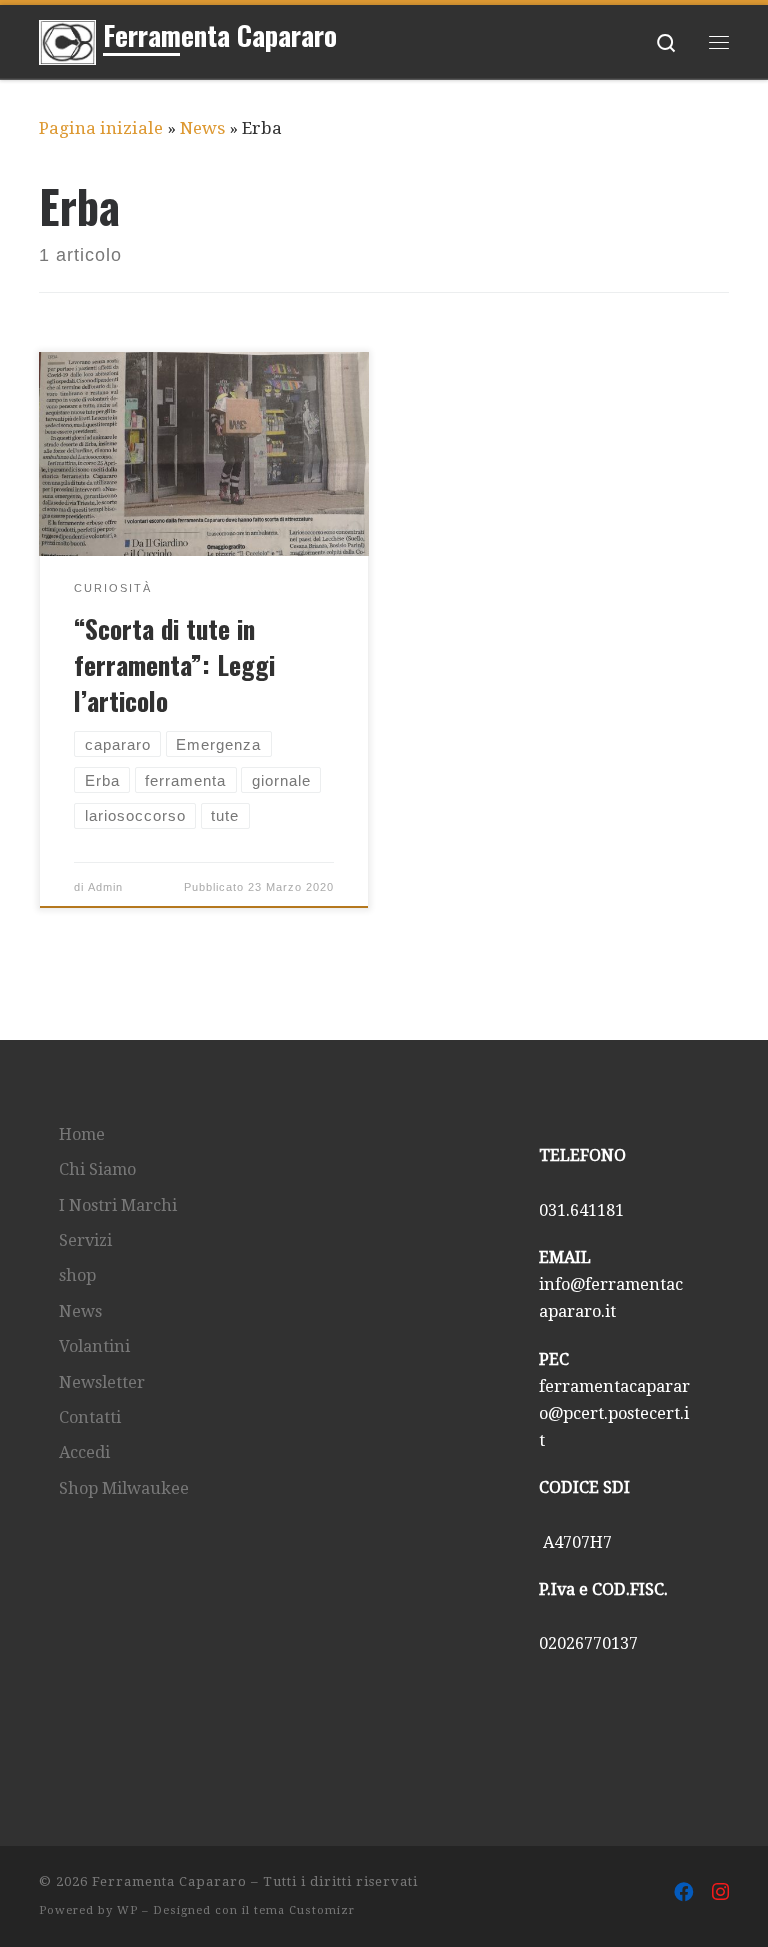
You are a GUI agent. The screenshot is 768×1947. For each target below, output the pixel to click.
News (202, 128)
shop (77, 1275)
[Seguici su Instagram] (720, 1893)
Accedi (84, 1452)
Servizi (85, 1240)
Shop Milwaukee (124, 1488)
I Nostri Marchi (118, 1205)
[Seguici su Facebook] (684, 1893)
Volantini (94, 1346)
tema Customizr (304, 1910)
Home (82, 1134)
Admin (105, 887)
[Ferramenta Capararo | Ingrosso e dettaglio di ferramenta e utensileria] (67, 38)
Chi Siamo (97, 1169)
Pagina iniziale (101, 128)
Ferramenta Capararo (169, 1881)
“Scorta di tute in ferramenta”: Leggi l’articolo (174, 664)
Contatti (90, 1417)
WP (127, 1910)
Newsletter (102, 1382)
